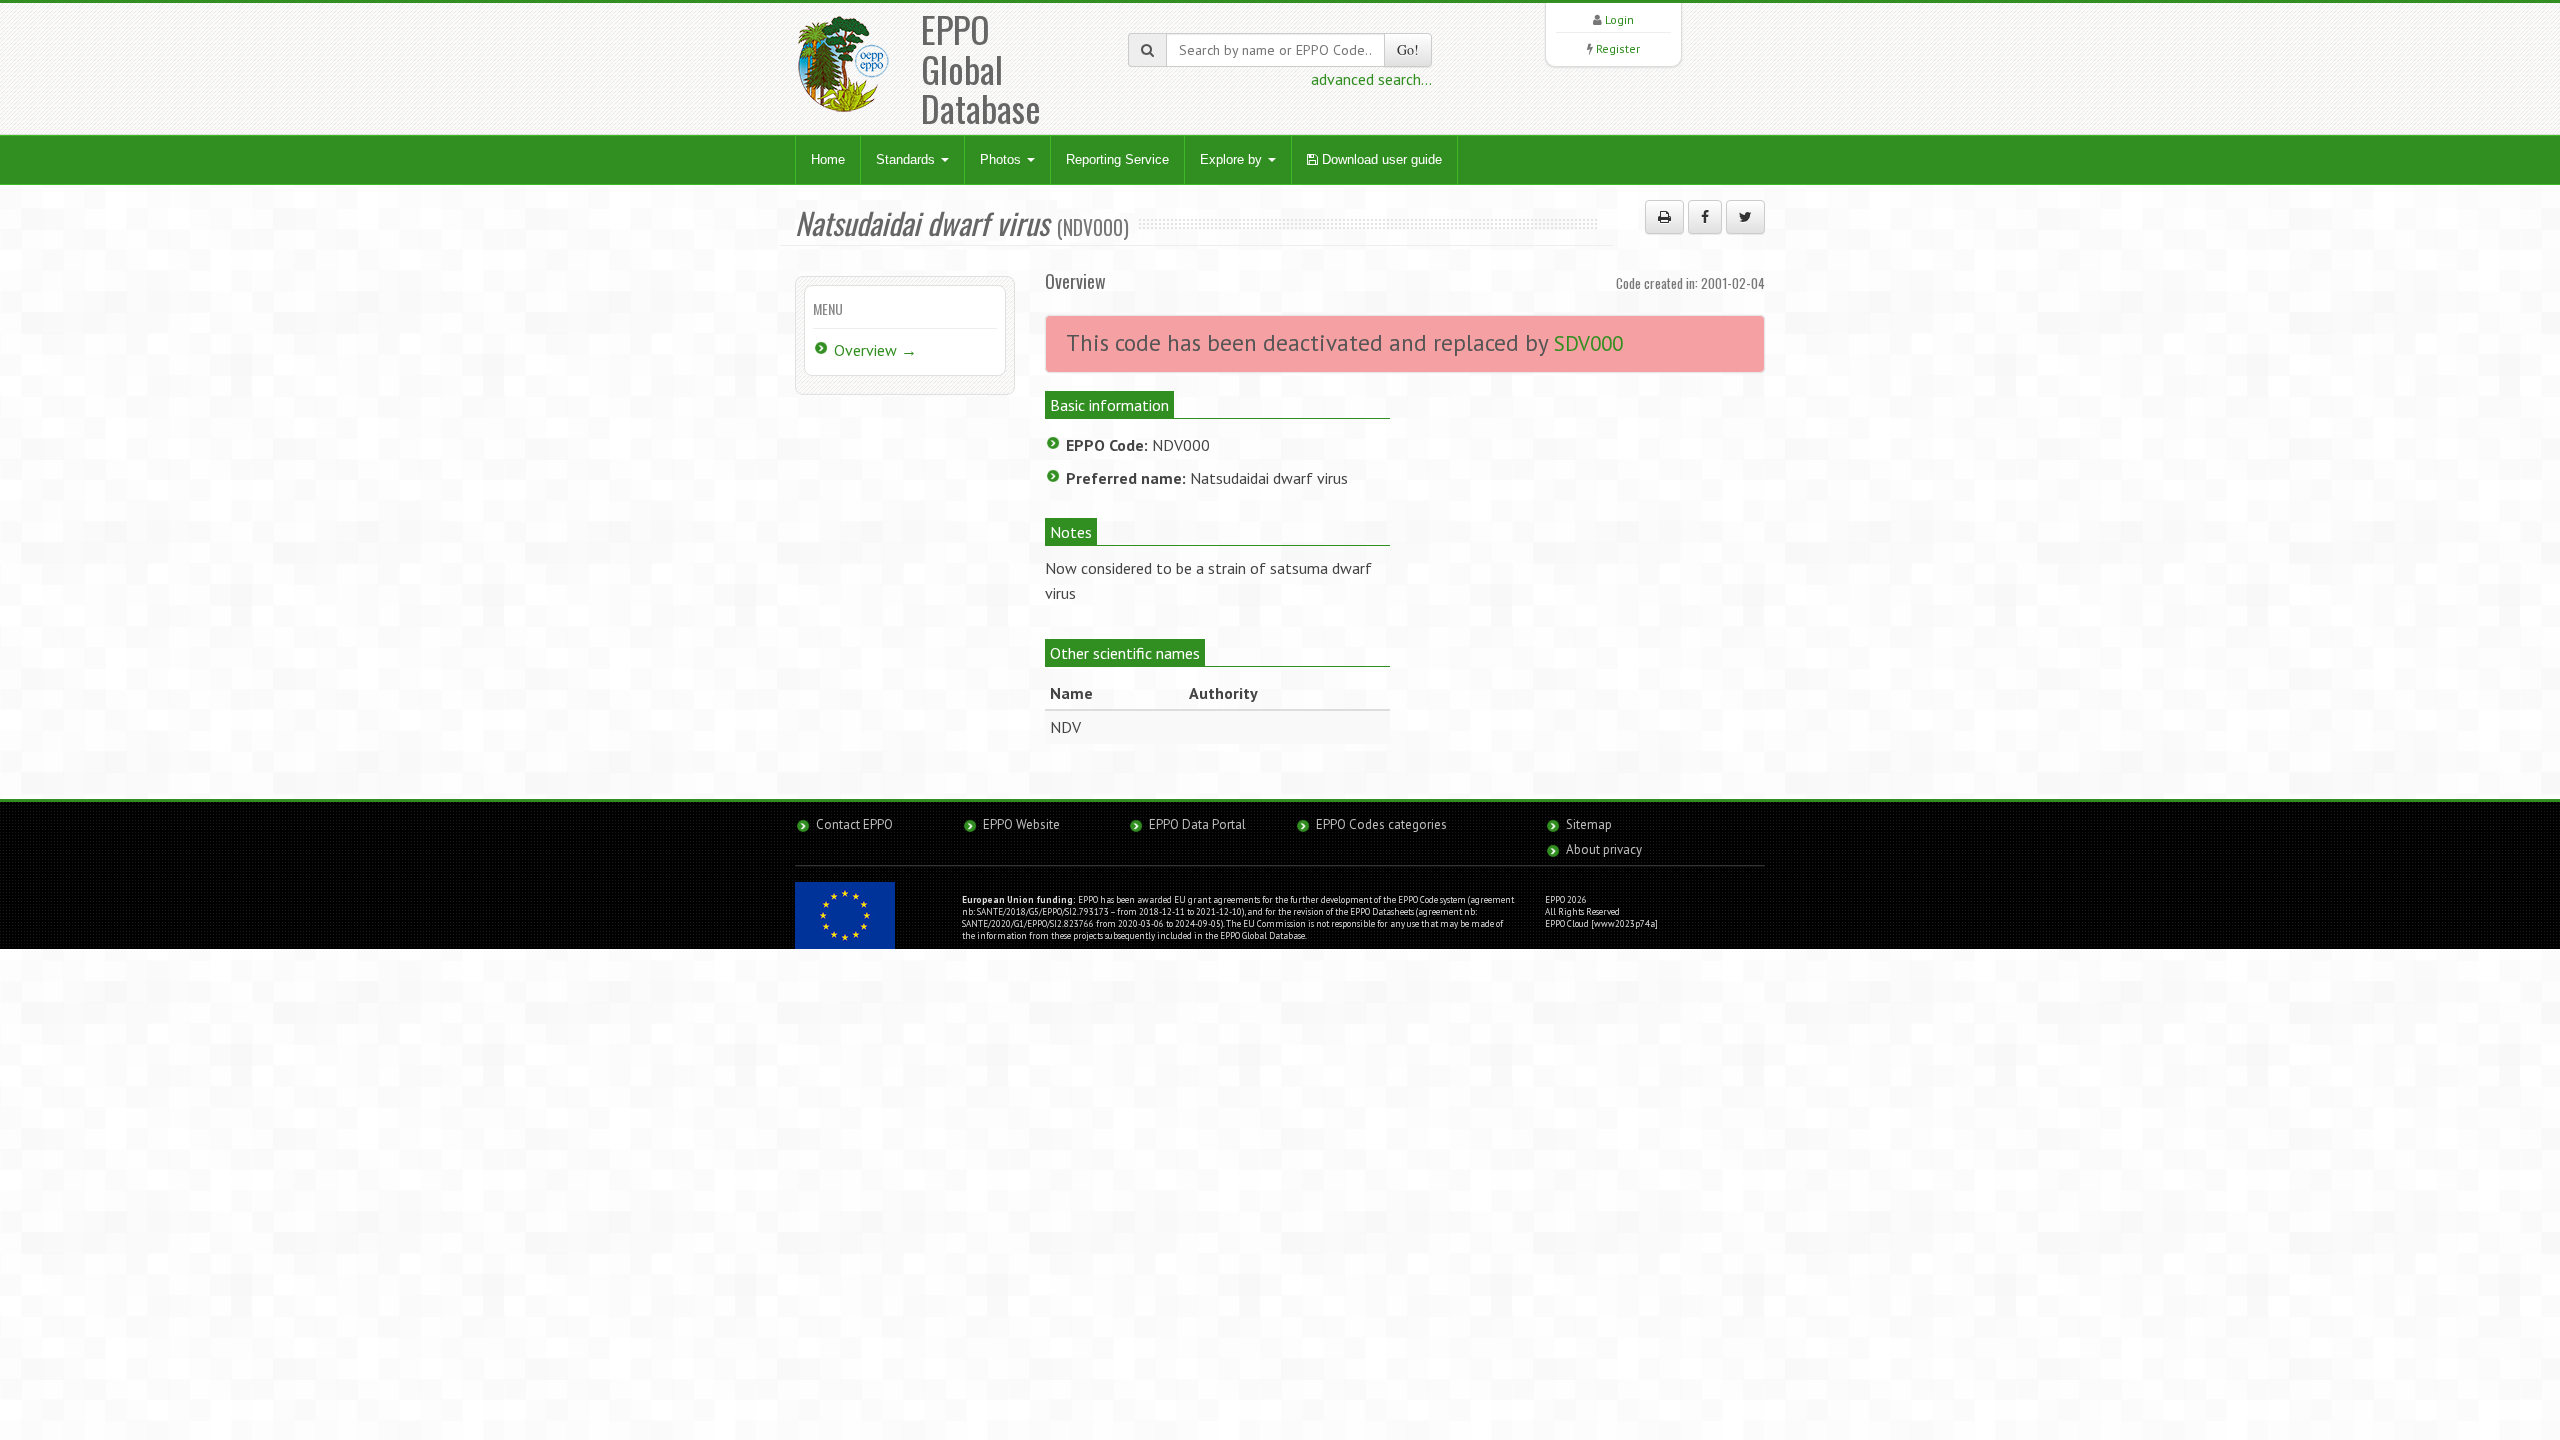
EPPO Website (1021, 824)
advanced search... (1371, 79)
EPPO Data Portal (1197, 824)
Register (1618, 48)
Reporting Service (1117, 159)
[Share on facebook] (1705, 217)
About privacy (1604, 849)
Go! (1408, 49)
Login (1619, 19)
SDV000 (1588, 343)
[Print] (1664, 217)
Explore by (1233, 159)
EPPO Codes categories (1381, 824)
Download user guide (1380, 159)
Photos (1002, 159)
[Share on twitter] (1745, 217)
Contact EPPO (854, 824)
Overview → (875, 350)
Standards (907, 159)
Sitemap (1589, 824)
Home (828, 159)
